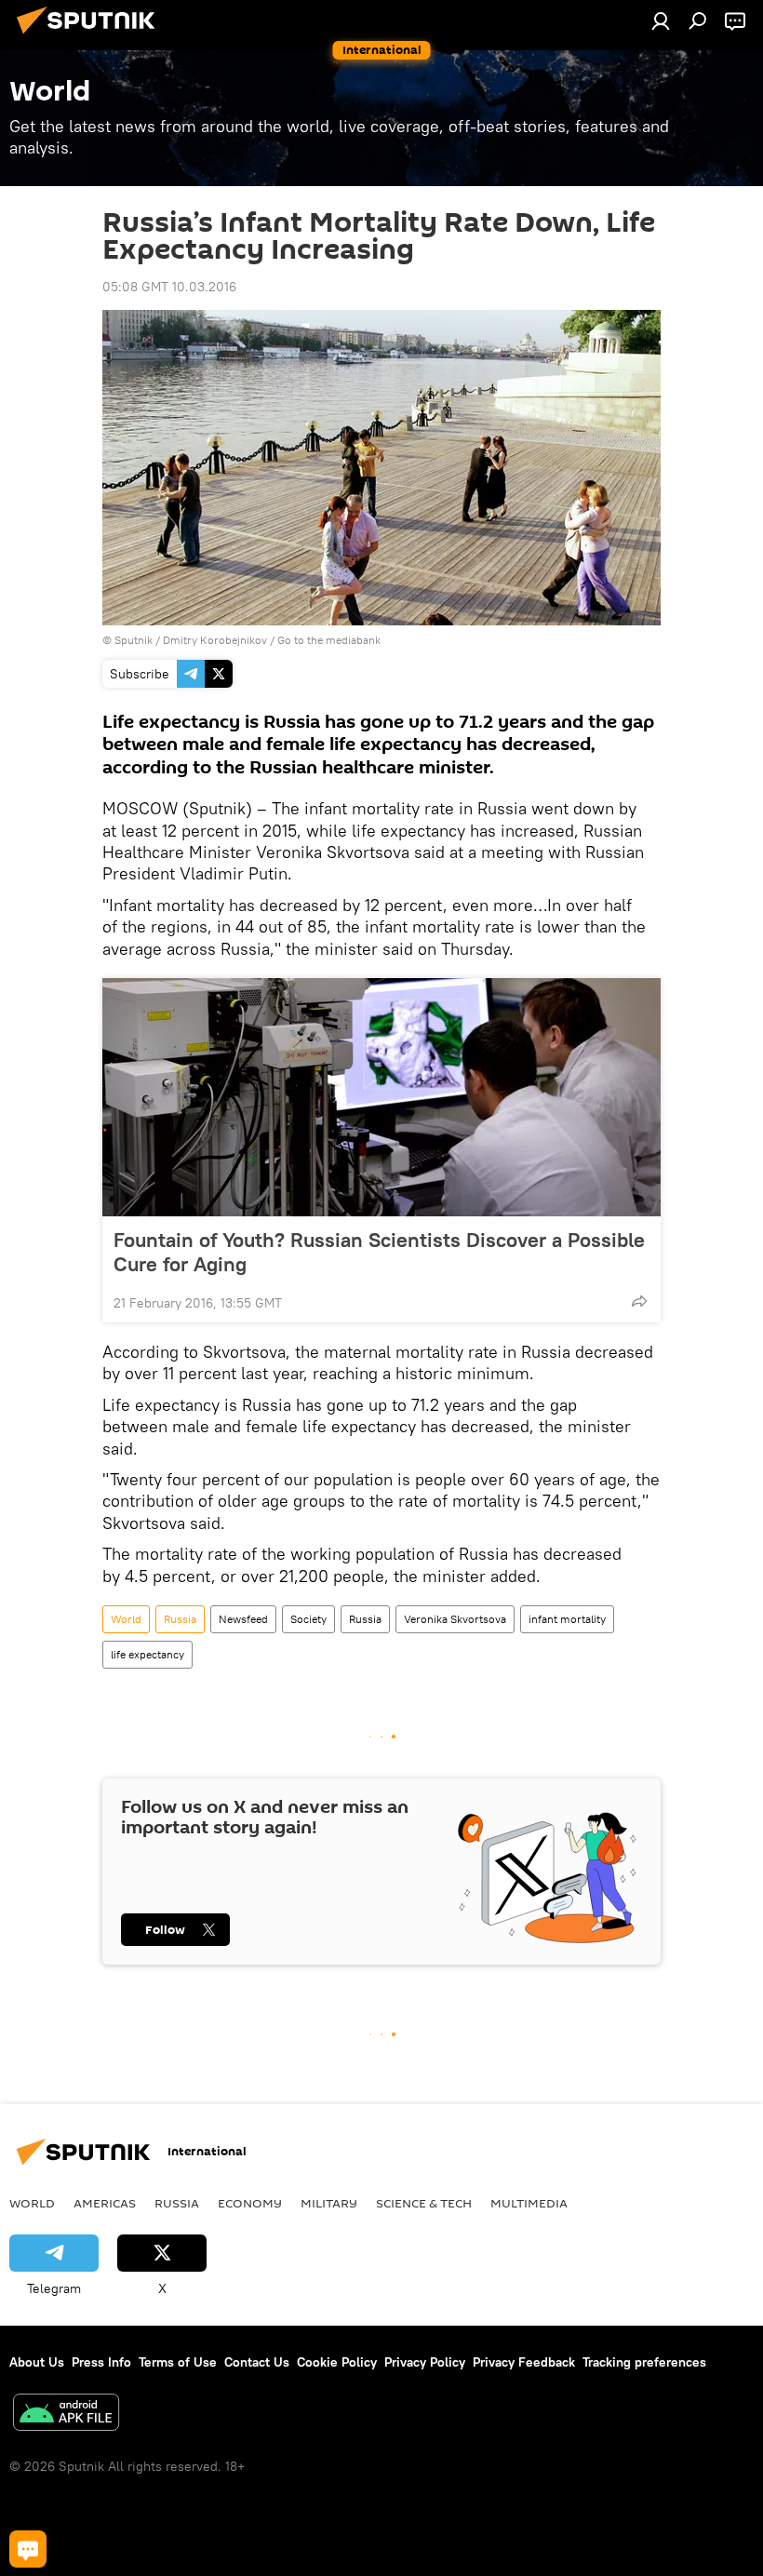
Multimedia (529, 2203)
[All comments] (28, 2549)
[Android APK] (66, 2415)
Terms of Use (178, 2362)
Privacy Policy (425, 2362)
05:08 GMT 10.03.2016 (169, 287)
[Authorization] (661, 20)
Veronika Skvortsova (455, 1619)
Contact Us (257, 2362)
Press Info (101, 2362)
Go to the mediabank (329, 640)
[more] (639, 1301)
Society (308, 1619)
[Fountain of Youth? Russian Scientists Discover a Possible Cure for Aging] (381, 1097)
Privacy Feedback (524, 2362)
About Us (37, 2362)
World (126, 1619)
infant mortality (567, 1619)
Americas (105, 2203)
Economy (250, 2203)
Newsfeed (243, 1619)
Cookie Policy (337, 2362)
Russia (180, 1619)
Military (329, 2203)
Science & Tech (424, 2203)
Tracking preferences (644, 2362)
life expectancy (147, 1654)
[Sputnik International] (91, 36)
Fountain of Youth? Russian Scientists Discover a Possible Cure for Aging (379, 1252)
